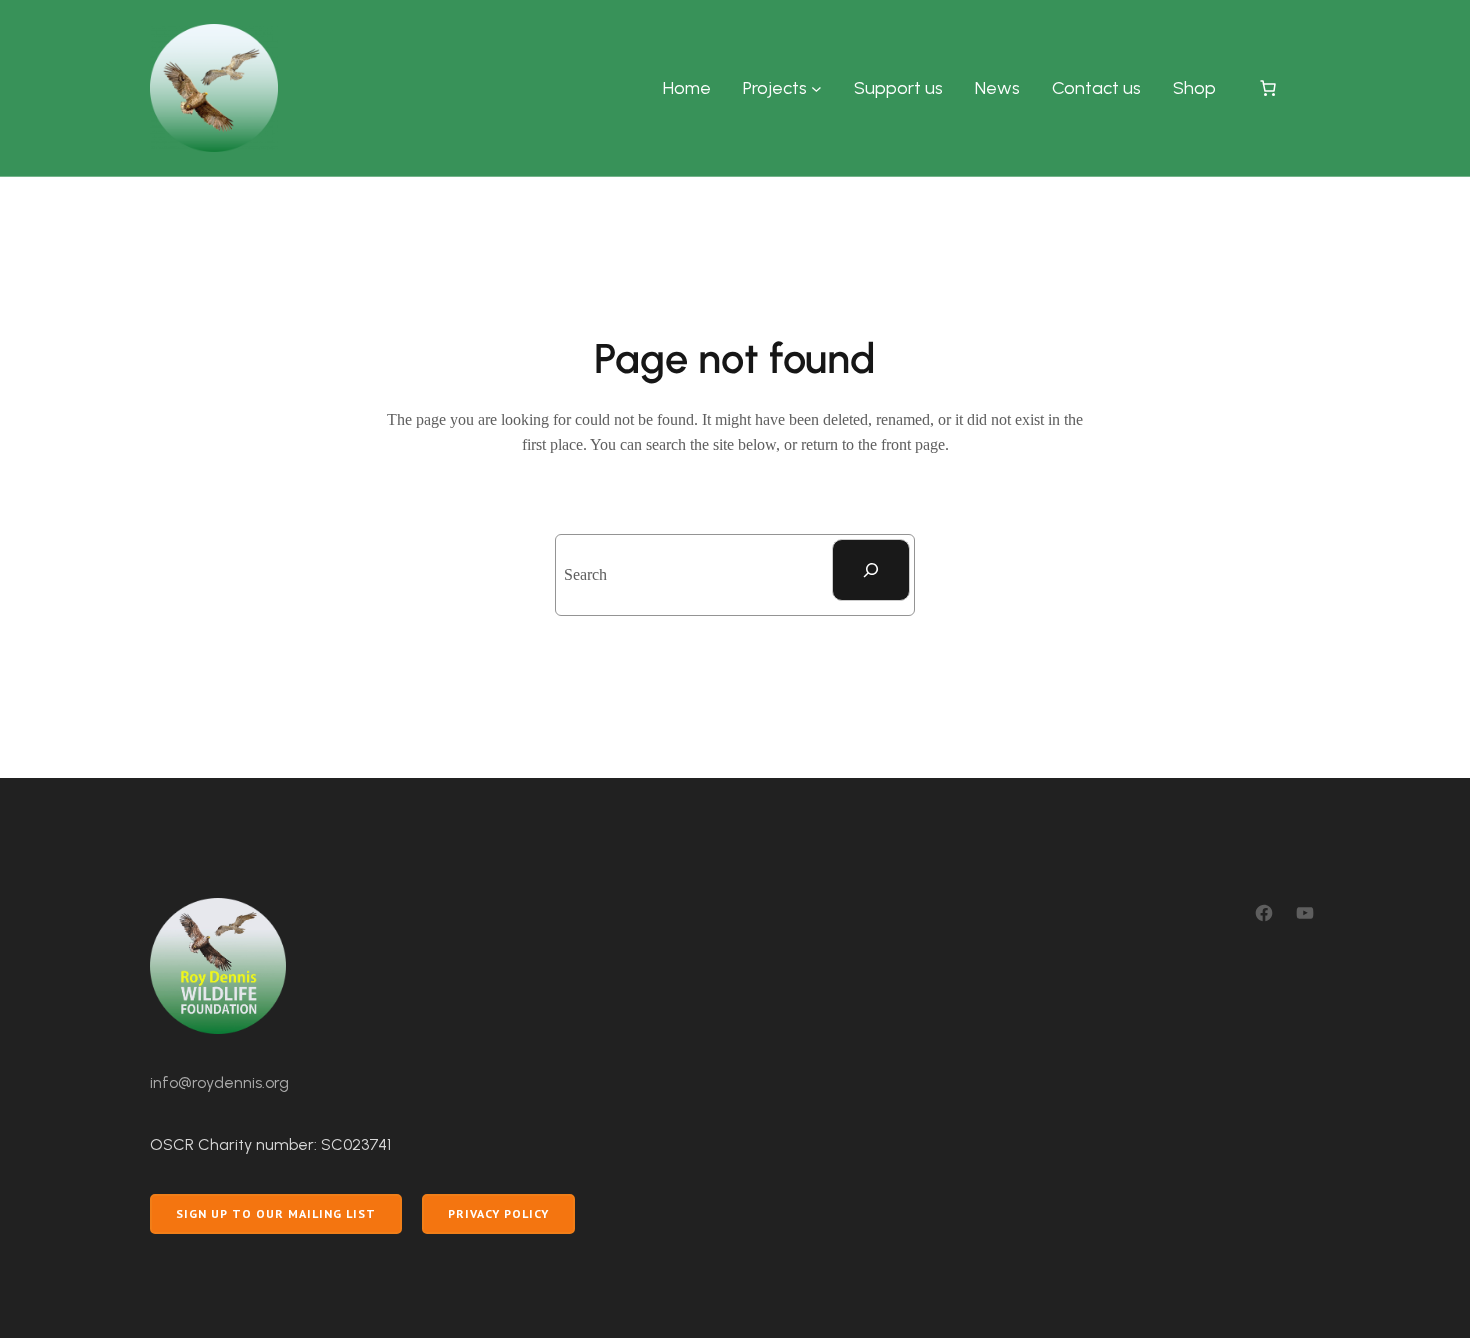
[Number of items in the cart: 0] (1268, 88)
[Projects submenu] (816, 88)
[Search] (871, 570)
